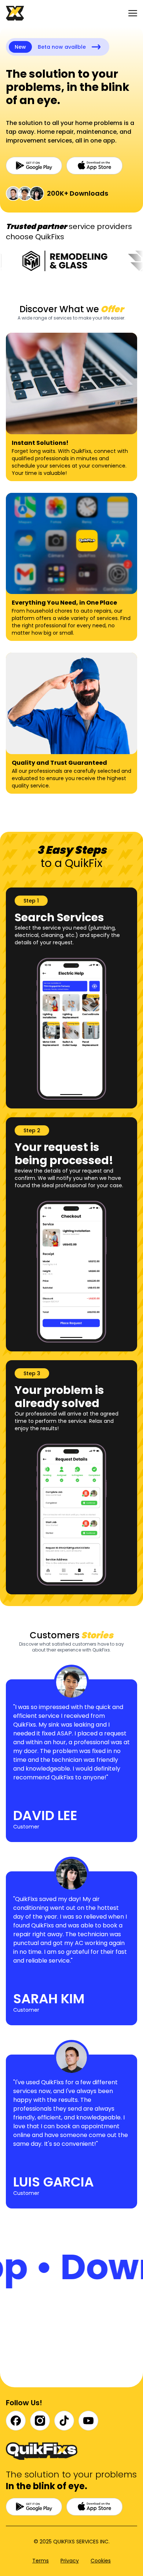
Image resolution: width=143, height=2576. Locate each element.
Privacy (70, 2561)
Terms (41, 2561)
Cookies (101, 2561)
